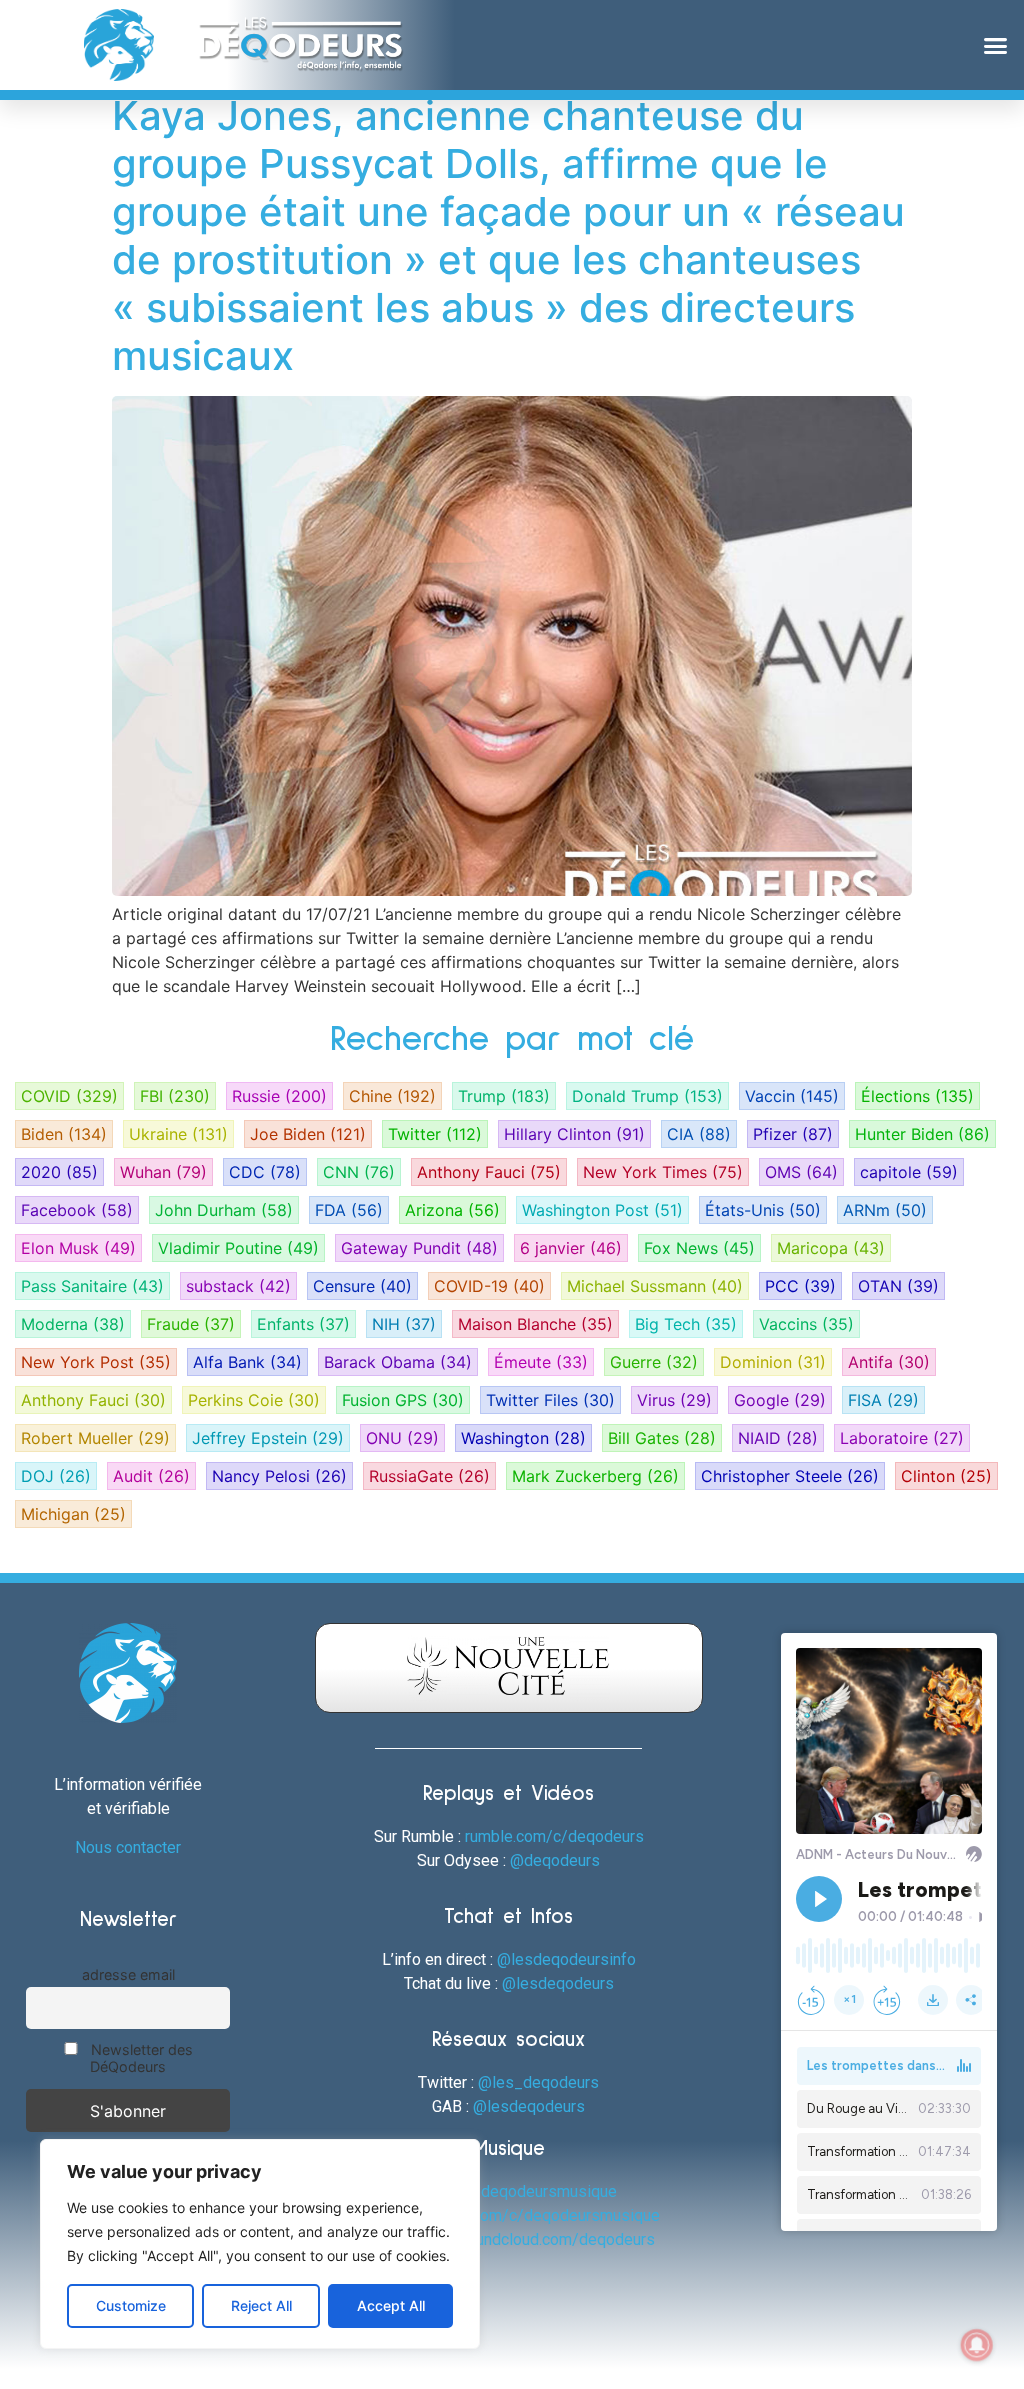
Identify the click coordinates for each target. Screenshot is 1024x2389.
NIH (404, 1324)
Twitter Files (550, 1400)
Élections (917, 1096)
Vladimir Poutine (238, 1248)
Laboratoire (902, 1438)
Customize (131, 2305)
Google (780, 1400)
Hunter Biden (922, 1134)
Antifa (889, 1362)
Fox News (699, 1248)
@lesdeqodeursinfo (566, 1959)
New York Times (663, 1172)
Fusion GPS (403, 1400)
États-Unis (763, 1210)
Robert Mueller (95, 1438)
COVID (69, 1096)
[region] (260, 2244)
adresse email (128, 1974)
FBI (175, 1096)
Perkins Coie (254, 1400)
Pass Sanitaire (92, 1286)
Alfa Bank (247, 1362)
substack (238, 1286)
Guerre (654, 1362)
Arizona (452, 1210)
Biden (64, 1134)
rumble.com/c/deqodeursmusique (540, 2215)
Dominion (773, 1362)
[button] (995, 45)
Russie (279, 1096)
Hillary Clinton (574, 1134)
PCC (800, 1286)
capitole (909, 1172)
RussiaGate (429, 1476)
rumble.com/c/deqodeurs (554, 1836)
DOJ (56, 1476)
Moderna (73, 1324)
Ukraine (178, 1134)
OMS (801, 1172)
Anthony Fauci (489, 1172)
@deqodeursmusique (542, 2191)
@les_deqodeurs (538, 2082)
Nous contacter (128, 1847)
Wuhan (163, 1172)
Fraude (191, 1324)
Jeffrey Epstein (268, 1438)
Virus (674, 1400)
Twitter (435, 1134)
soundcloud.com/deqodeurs (556, 2239)
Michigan (73, 1514)
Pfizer (793, 1134)
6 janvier (571, 1248)
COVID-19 (489, 1286)
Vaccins (806, 1324)
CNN (359, 1172)
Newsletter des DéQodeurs (140, 2058)
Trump (504, 1096)
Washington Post (602, 1210)
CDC (265, 1172)
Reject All (261, 2305)
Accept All (391, 2305)
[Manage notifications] (977, 2345)
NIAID (778, 1438)
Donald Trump (647, 1096)
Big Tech (686, 1324)
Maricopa (831, 1248)
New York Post (96, 1362)
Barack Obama (398, 1362)
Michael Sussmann (655, 1286)
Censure (362, 1286)
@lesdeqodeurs (558, 1983)
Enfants (303, 1324)
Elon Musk (78, 1248)
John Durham (224, 1210)
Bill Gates (662, 1438)
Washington (523, 1438)
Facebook (77, 1210)
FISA (883, 1400)
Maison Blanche (535, 1324)
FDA (349, 1210)
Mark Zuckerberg (595, 1476)
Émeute (541, 1362)
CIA (699, 1134)
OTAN (898, 1286)
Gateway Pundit (419, 1248)
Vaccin (792, 1096)
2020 (59, 1172)
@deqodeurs (555, 1860)
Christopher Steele (790, 1476)
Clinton (946, 1476)
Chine (392, 1096)
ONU (402, 1438)
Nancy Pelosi (279, 1476)
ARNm (885, 1210)
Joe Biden (308, 1134)
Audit (151, 1476)
